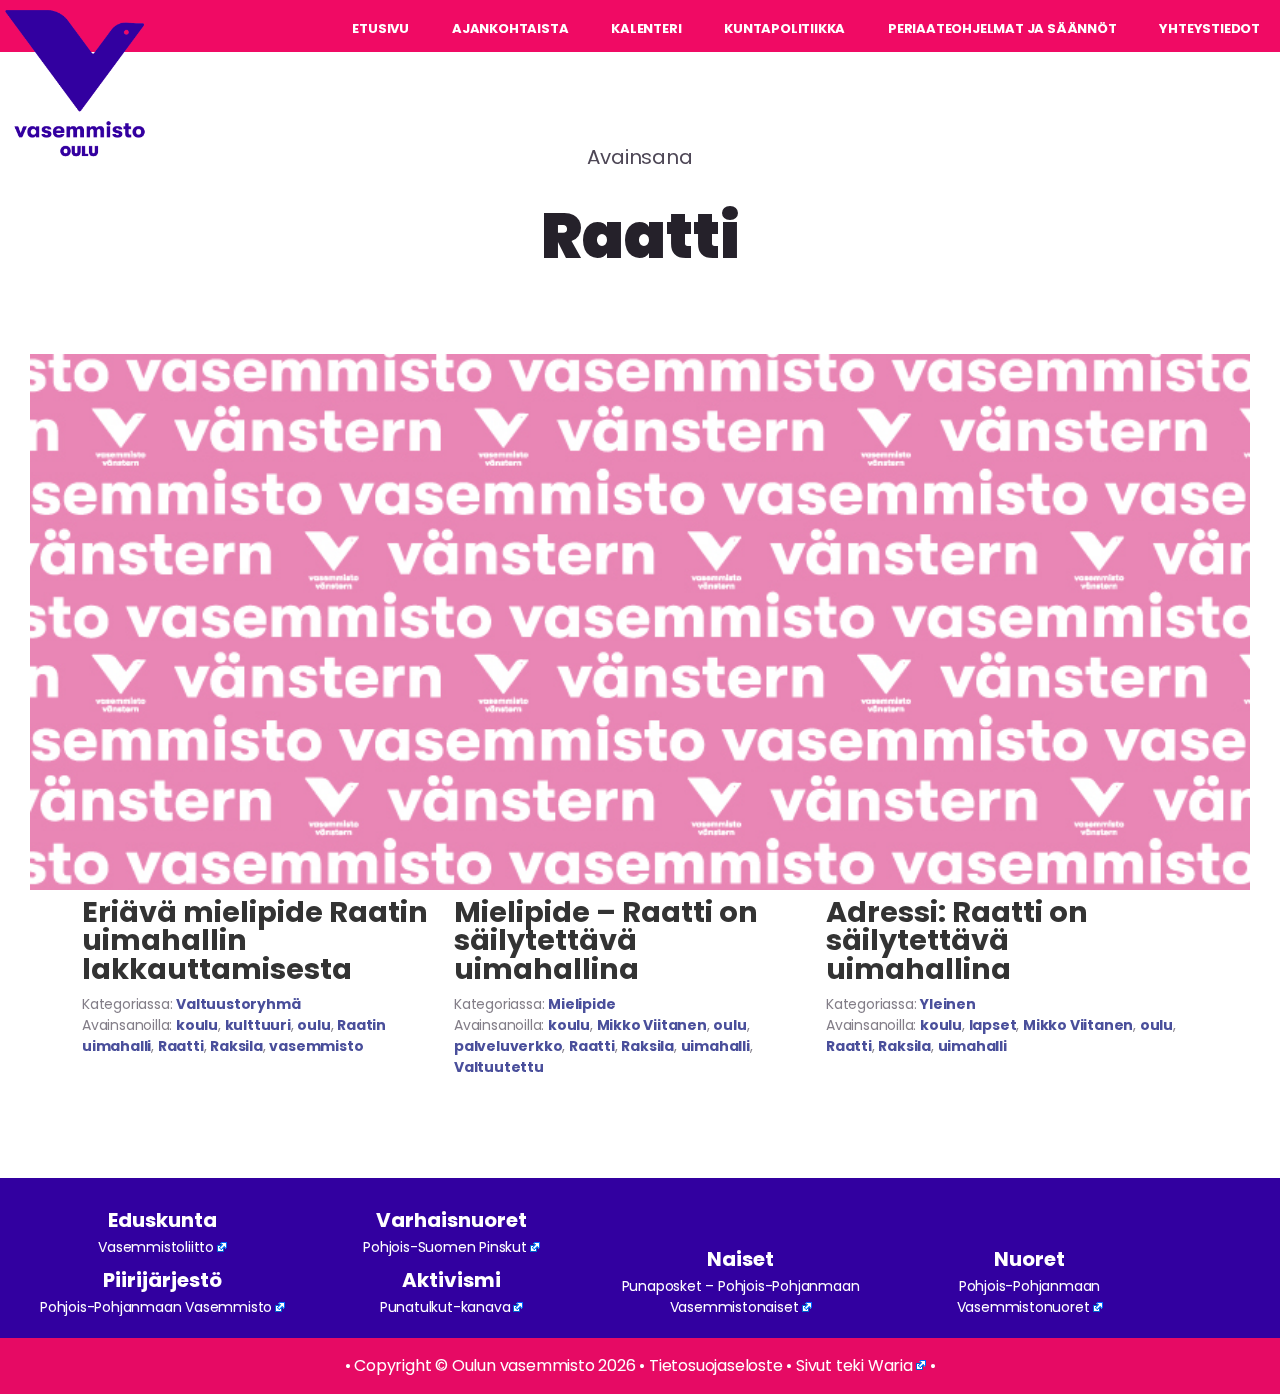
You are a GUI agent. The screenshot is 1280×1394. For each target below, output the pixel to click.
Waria (890, 1365)
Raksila (236, 1046)
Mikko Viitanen (652, 1025)
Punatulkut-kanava (445, 1307)
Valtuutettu (499, 1067)
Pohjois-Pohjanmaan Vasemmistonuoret (1029, 1296)
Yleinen (948, 1004)
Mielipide (581, 1004)
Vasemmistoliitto (156, 1247)
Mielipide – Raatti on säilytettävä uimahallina (606, 941)
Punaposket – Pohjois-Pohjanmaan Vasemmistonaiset (741, 1296)
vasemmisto (316, 1046)
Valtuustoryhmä (238, 1004)
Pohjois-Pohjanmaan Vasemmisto (156, 1307)
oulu (313, 1025)
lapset (993, 1025)
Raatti (181, 1046)
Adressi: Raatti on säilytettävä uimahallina (957, 941)
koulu (197, 1025)
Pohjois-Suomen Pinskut (445, 1247)
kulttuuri (258, 1025)
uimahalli (715, 1046)
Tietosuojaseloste (716, 1365)
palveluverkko (508, 1046)
